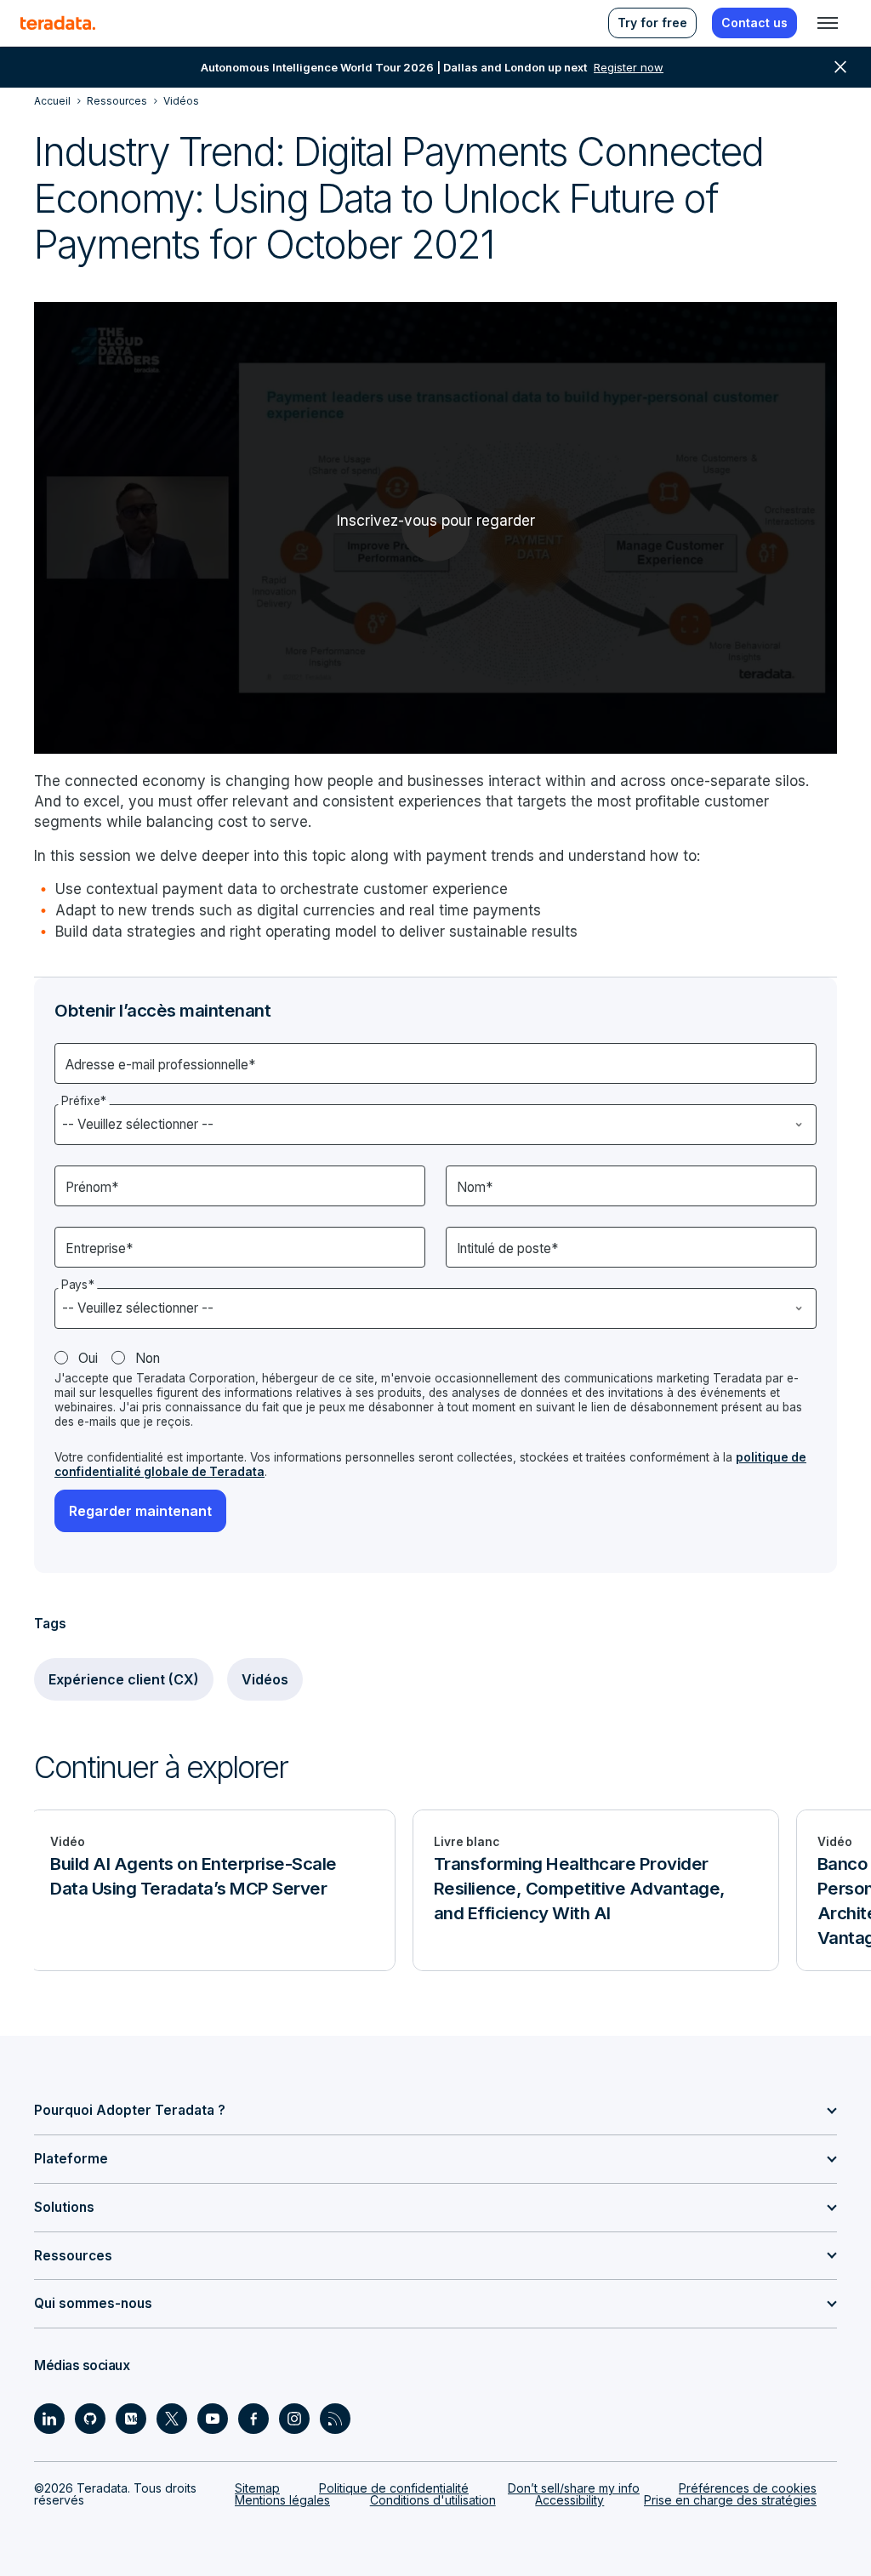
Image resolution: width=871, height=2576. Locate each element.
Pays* (78, 1285)
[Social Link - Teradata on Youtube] (213, 2419)
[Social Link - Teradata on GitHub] (90, 2419)
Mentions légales (282, 2500)
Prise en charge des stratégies (730, 2500)
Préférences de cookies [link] (748, 2488)
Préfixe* (84, 1101)
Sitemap (257, 2488)
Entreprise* (99, 1248)
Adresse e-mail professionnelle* (160, 1065)
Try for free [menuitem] (652, 23)
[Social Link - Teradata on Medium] (131, 2419)
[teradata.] (58, 23)
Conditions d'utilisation (433, 2500)
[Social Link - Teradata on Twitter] (172, 2419)
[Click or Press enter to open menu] (828, 23)
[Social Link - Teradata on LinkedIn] (49, 2419)
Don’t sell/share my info (574, 2488)
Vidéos (265, 1679)
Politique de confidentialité (394, 2488)
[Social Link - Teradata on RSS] (335, 2419)
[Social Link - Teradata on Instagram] (294, 2419)
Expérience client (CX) (124, 1679)
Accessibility (569, 2500)
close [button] (840, 67)
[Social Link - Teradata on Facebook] (253, 2419)
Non (148, 1358)
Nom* (475, 1187)
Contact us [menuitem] (754, 23)
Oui (88, 1358)
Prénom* (92, 1187)
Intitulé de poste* (507, 1248)
